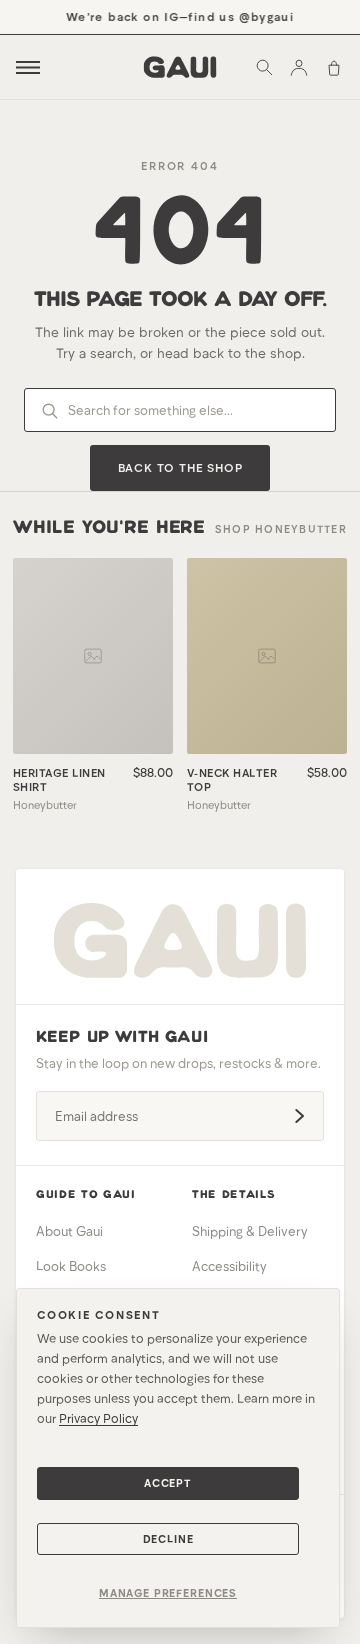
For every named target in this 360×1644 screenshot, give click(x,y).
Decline (168, 1538)
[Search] (264, 67)
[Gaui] (180, 67)
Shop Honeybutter (281, 528)
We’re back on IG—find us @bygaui (177, 16)
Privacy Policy (98, 1418)
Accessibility (229, 1266)
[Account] (299, 67)
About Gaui (69, 1231)
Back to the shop (180, 467)
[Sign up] (299, 1116)
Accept (168, 1482)
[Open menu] (28, 67)
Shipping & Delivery (250, 1231)
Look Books (71, 1266)
